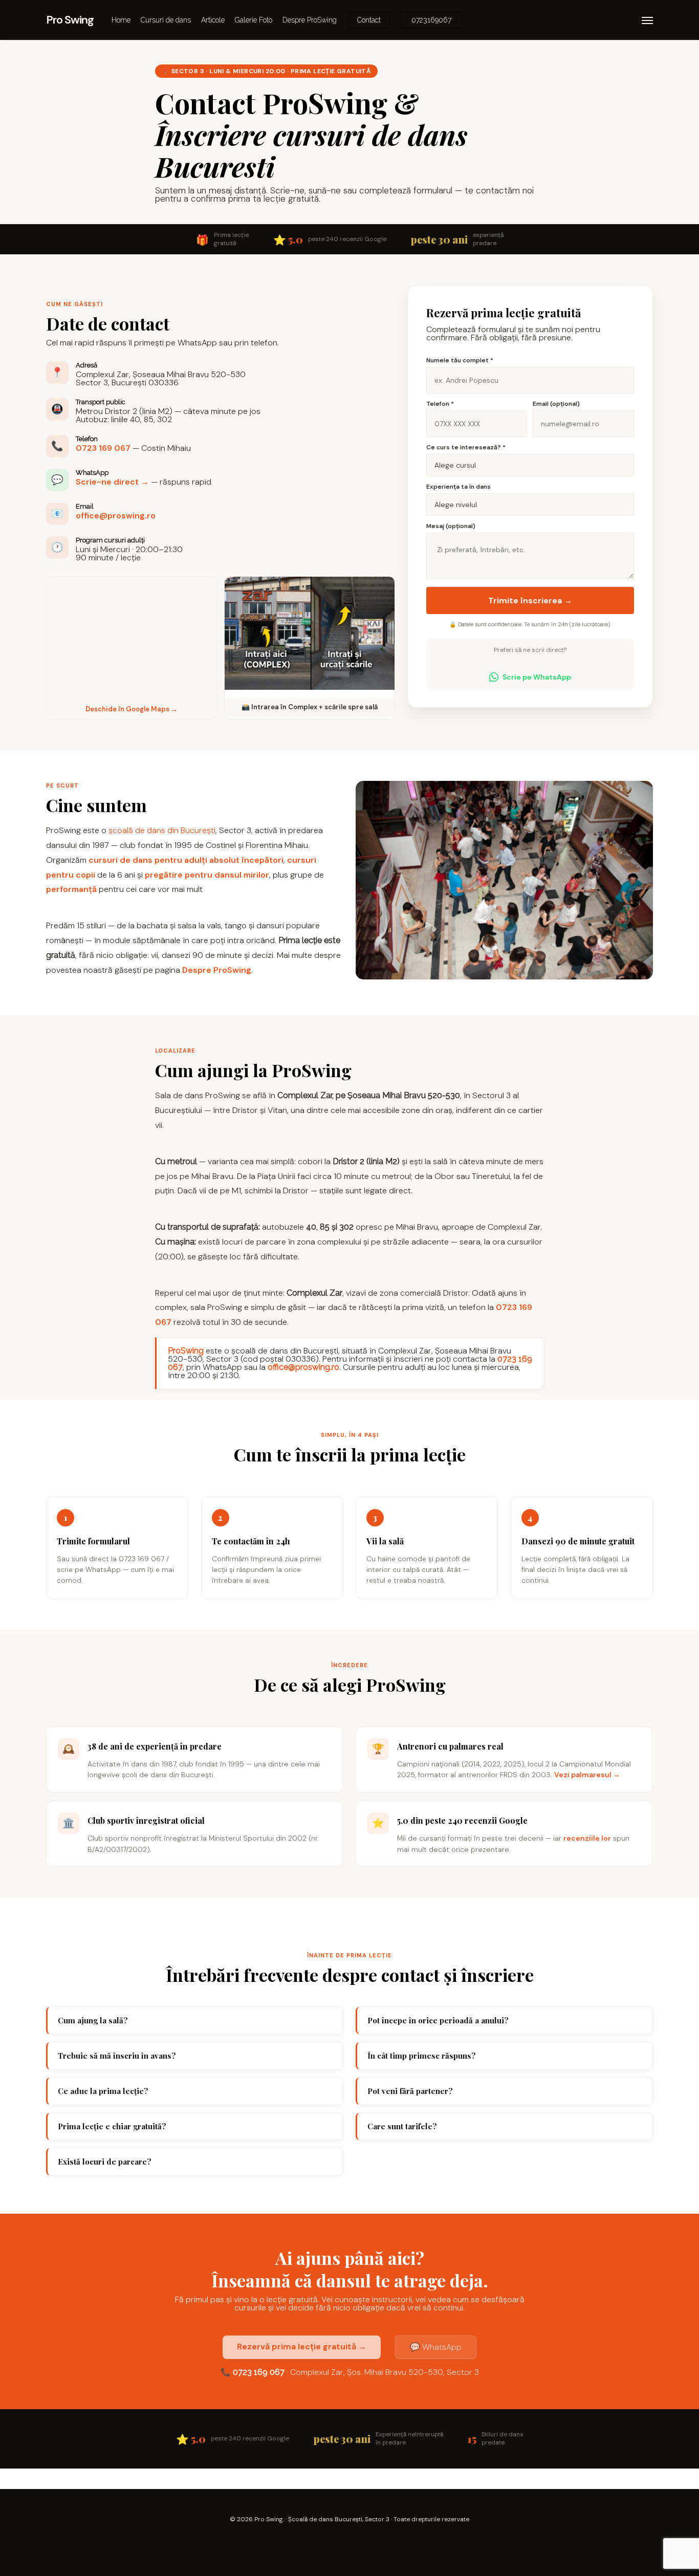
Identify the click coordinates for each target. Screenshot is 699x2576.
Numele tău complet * (460, 360)
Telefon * (440, 404)
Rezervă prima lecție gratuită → (302, 2346)
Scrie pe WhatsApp (537, 677)
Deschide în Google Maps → (132, 709)
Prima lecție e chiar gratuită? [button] (112, 2126)
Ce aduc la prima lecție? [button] (103, 2091)
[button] (647, 20)
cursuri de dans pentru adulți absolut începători (186, 860)
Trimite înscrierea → (530, 601)
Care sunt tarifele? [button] (402, 2126)
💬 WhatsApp (436, 2347)
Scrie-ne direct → (112, 482)
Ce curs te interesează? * (466, 447)
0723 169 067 (103, 448)
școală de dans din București (162, 830)
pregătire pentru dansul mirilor (207, 875)
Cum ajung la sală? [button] (93, 2020)
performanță (71, 889)
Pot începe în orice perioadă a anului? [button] (438, 2020)
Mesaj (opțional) (451, 526)
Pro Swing (70, 20)
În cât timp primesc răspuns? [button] (422, 2056)
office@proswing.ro (116, 516)
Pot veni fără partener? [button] (410, 2091)
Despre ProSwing (217, 970)
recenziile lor (587, 1838)
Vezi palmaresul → (587, 1775)
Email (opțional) (556, 404)
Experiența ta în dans (458, 487)
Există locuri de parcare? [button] (105, 2162)
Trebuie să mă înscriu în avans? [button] (117, 2056)
